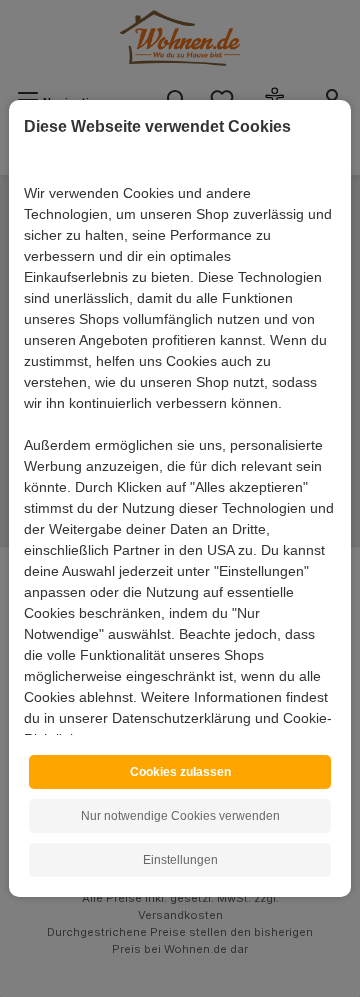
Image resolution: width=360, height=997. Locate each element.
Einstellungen (180, 860)
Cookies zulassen (180, 772)
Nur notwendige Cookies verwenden (180, 816)
